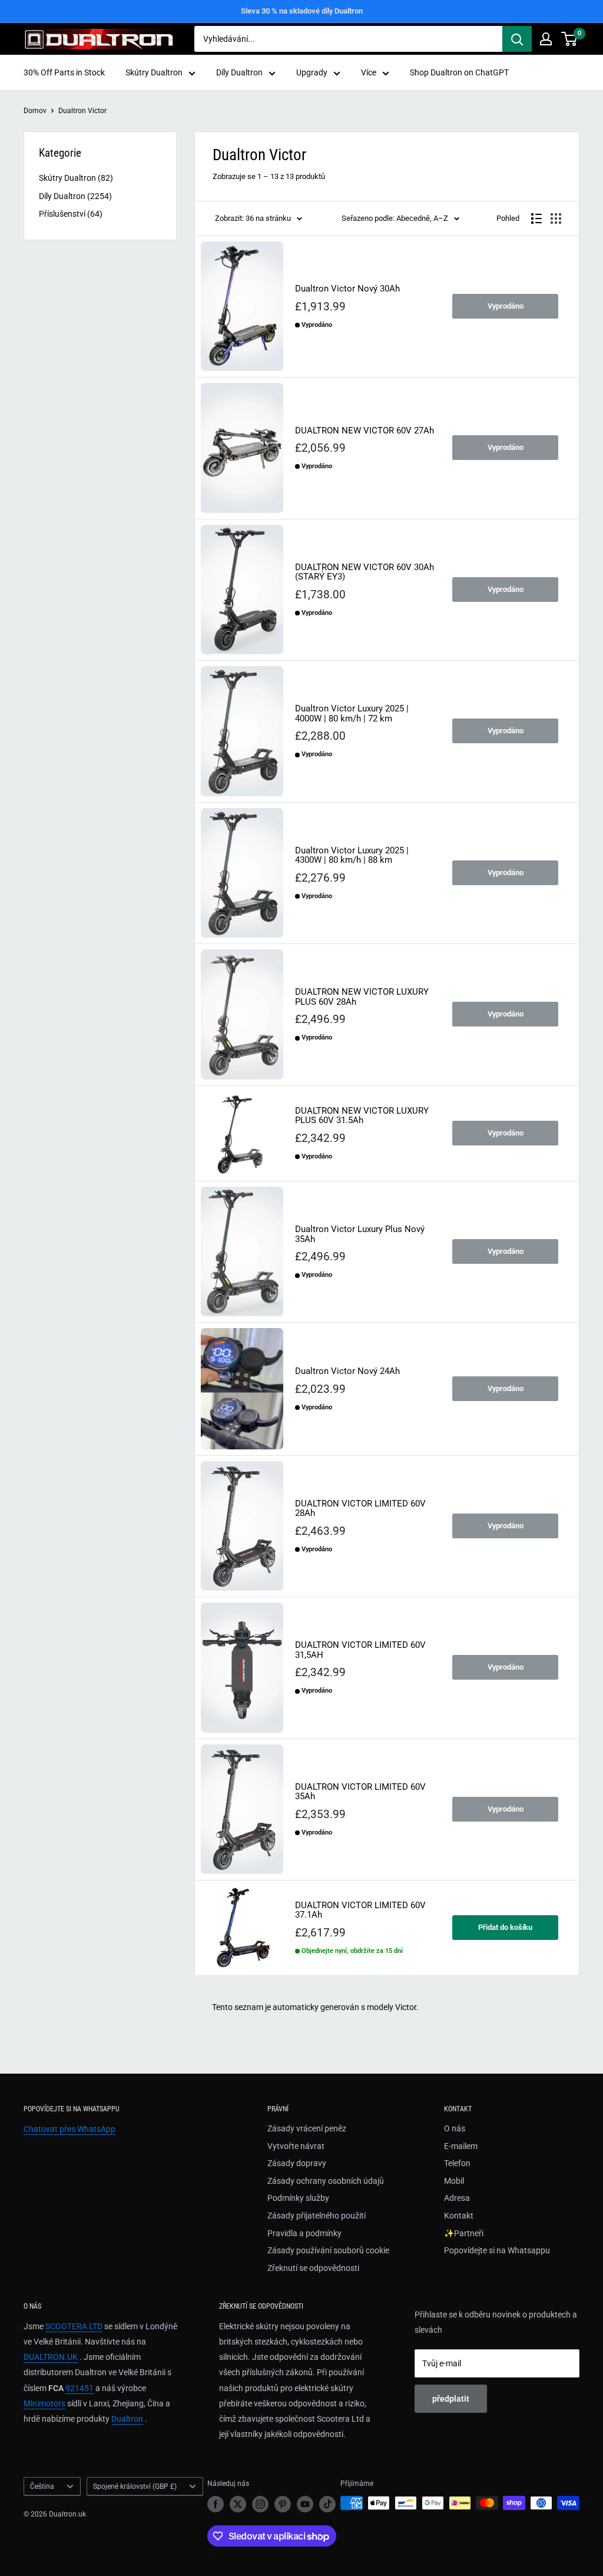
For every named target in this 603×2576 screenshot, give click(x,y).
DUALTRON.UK (51, 2357)
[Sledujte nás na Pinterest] (283, 2504)
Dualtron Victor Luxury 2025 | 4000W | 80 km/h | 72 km (352, 713)
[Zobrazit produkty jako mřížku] (556, 218)
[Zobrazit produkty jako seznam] (536, 218)
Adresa (457, 2198)
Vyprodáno (506, 306)
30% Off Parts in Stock (64, 72)
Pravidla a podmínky (304, 2233)
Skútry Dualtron (154, 72)
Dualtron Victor (82, 111)
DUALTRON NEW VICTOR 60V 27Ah (365, 431)
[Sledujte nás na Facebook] (216, 2504)
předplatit (451, 2399)
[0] (570, 39)
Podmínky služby (298, 2198)
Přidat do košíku (505, 1927)
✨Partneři (464, 2233)
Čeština (42, 2486)
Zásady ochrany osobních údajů (326, 2181)
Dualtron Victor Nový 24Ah (347, 1371)
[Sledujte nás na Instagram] (260, 2504)
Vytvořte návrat (296, 2146)
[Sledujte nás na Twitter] (238, 2504)
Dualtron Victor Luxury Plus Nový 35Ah (360, 1234)
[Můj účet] (546, 39)
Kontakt (459, 2216)
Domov (35, 111)
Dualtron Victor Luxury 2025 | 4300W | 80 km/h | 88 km (352, 855)
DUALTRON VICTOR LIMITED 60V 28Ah (360, 1509)
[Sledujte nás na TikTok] (327, 2504)
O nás (455, 2128)
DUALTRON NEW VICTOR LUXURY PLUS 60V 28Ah (362, 997)
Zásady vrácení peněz (307, 2128)
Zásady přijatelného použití (317, 2216)
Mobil (454, 2181)
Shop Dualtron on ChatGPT (459, 72)
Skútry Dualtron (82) (76, 178)
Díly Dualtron (239, 72)
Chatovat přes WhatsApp (69, 2129)
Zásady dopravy (297, 2163)
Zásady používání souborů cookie (328, 2250)
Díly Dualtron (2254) (75, 196)
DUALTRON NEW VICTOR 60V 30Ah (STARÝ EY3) (365, 572)
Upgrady (312, 72)
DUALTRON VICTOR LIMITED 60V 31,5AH (360, 1650)
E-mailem (461, 2146)
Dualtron (127, 2419)
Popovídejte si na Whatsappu (497, 2250)
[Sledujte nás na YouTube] (305, 2504)
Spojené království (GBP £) (135, 2486)
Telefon (457, 2163)
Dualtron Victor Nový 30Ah (347, 289)
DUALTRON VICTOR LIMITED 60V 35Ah (360, 1792)
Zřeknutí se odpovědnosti (313, 2268)
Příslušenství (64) (71, 214)
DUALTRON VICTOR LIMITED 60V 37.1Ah (360, 1910)
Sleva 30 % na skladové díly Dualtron (302, 11)
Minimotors (44, 2403)
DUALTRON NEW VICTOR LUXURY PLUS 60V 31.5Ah (362, 1116)
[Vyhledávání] (517, 39)
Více (369, 72)
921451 (79, 2388)
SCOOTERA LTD (74, 2326)
